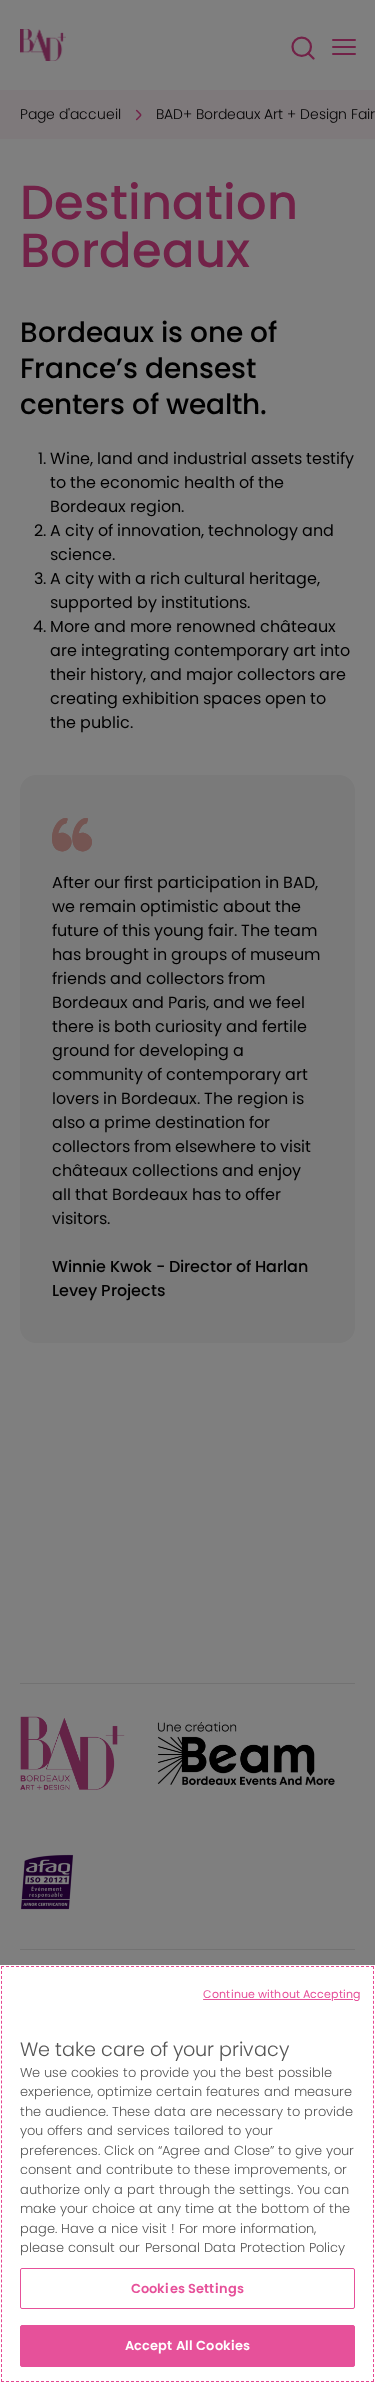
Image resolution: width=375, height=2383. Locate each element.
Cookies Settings (187, 2288)
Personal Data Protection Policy (245, 2247)
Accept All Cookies (187, 2345)
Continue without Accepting (281, 1994)
